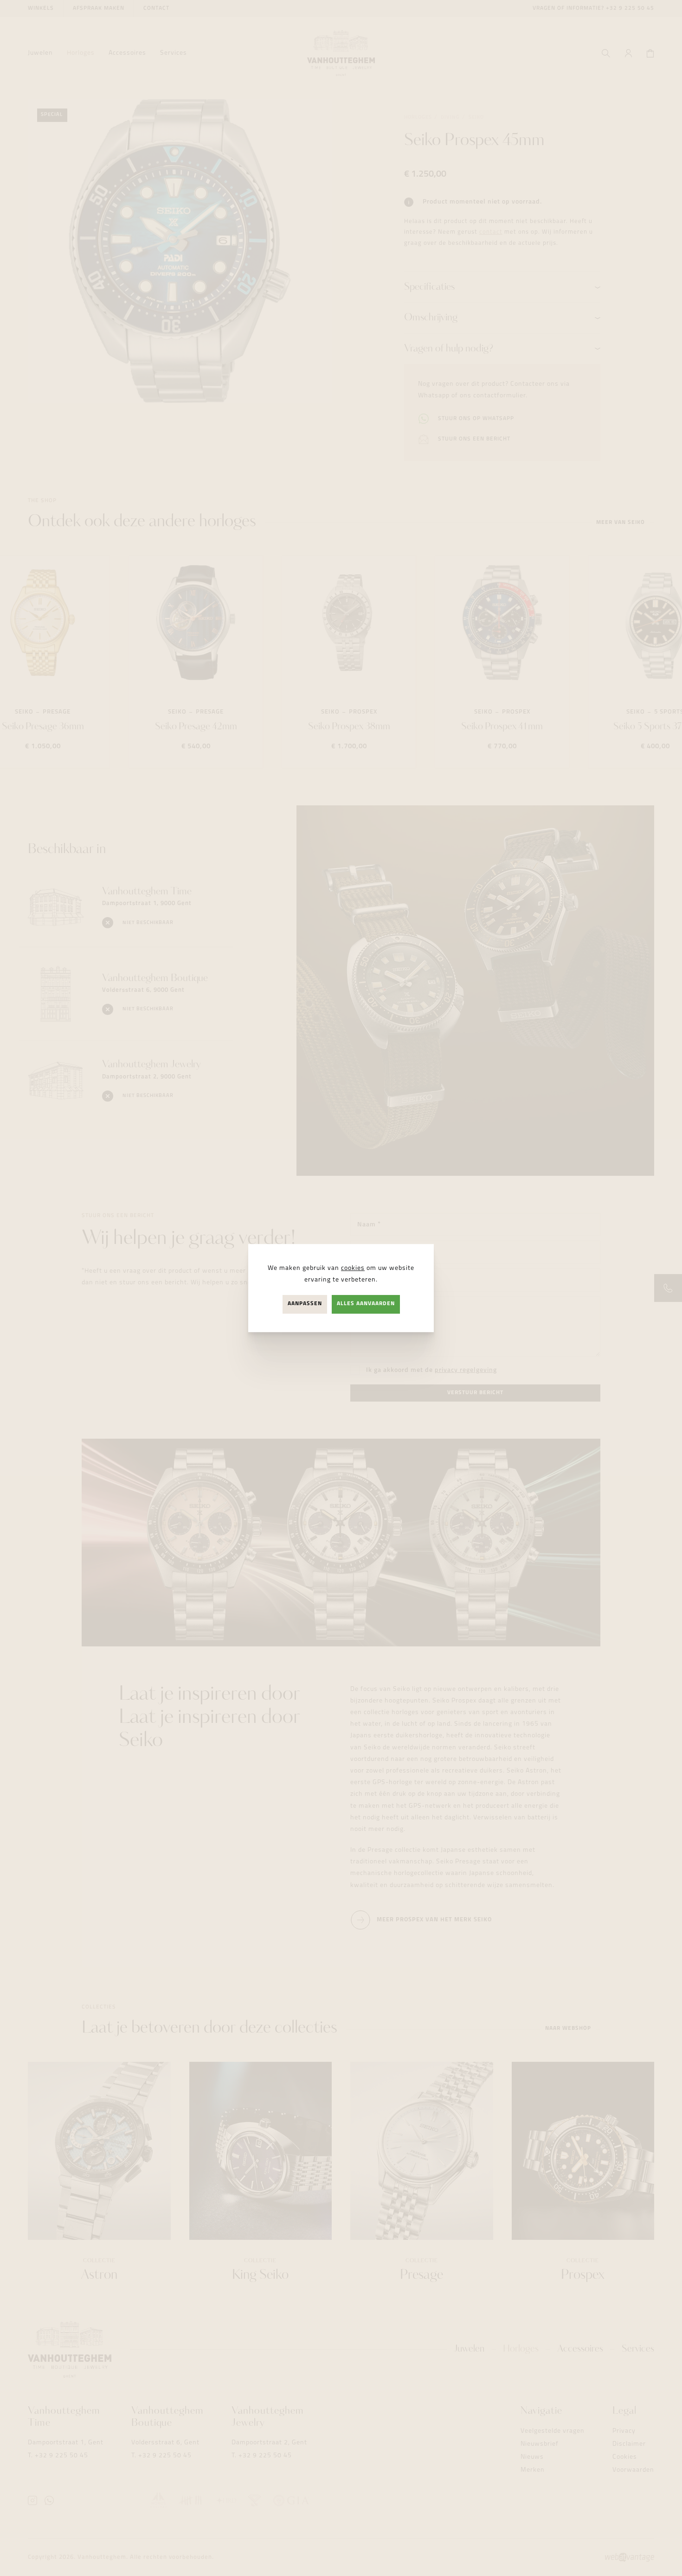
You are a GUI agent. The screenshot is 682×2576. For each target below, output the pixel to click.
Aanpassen (305, 1304)
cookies (353, 1268)
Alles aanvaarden (366, 1304)
